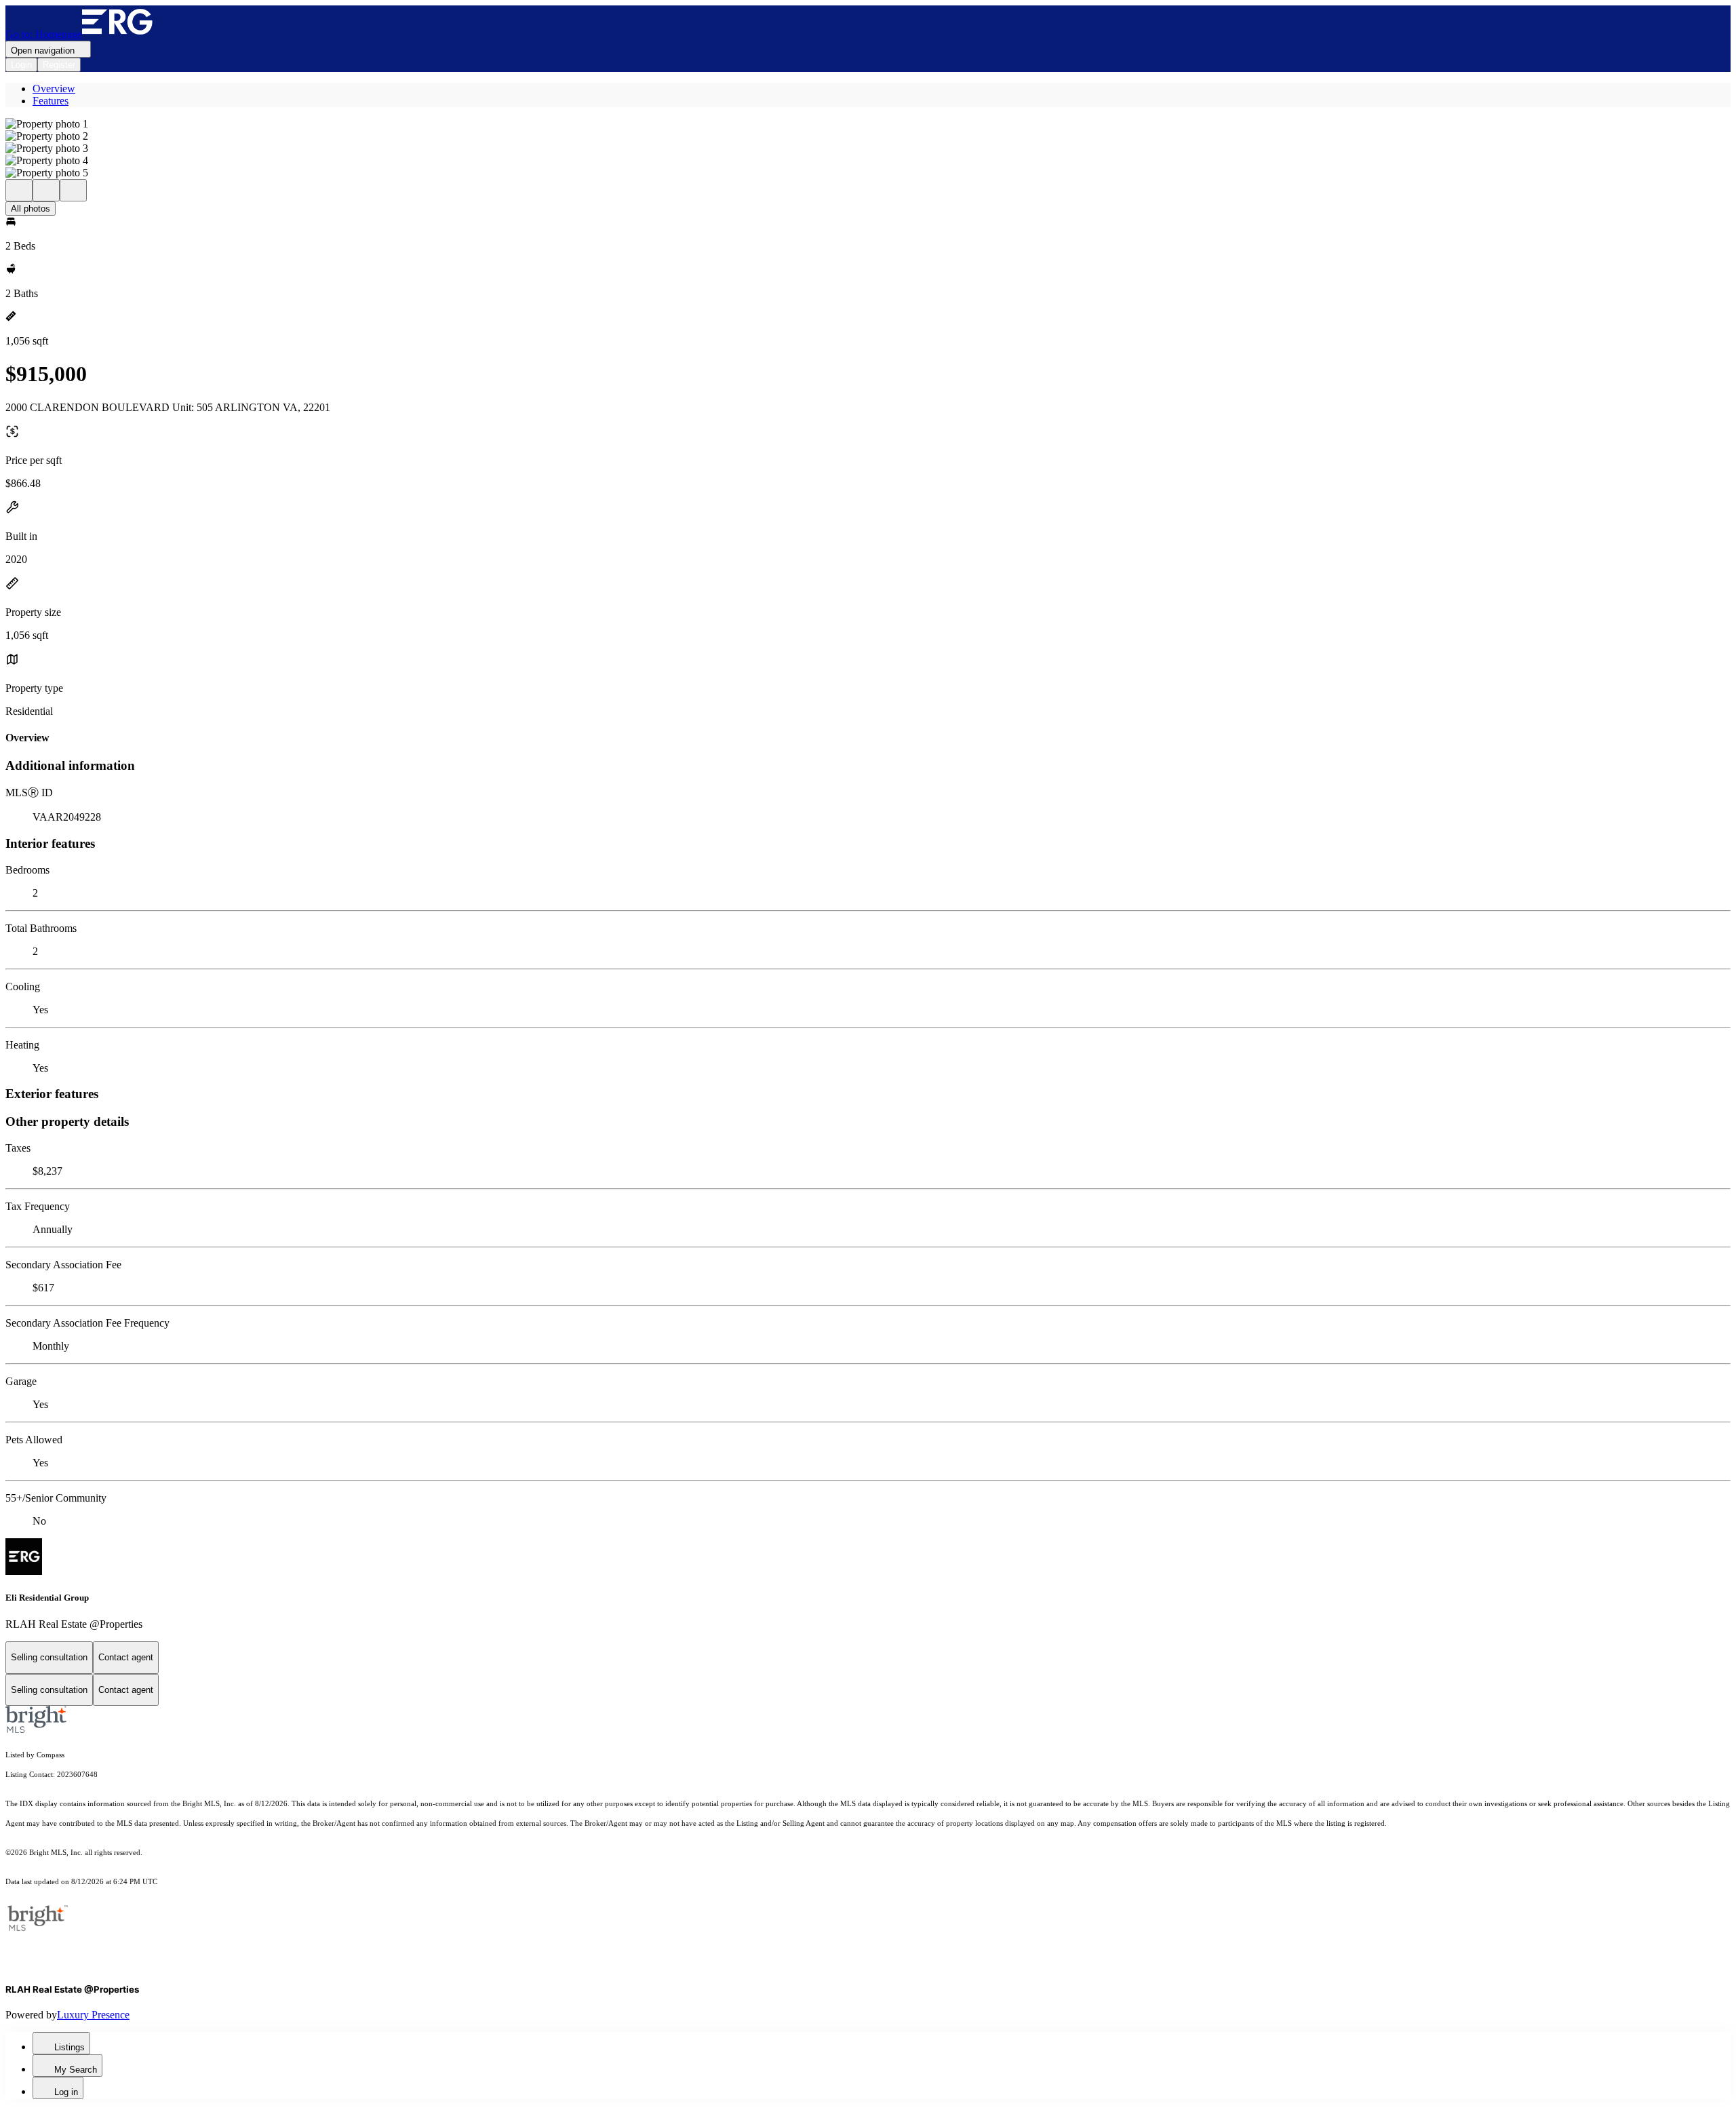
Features (51, 101)
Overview (54, 89)
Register (59, 65)
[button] (868, 124)
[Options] (19, 190)
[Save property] (46, 190)
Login (21, 65)
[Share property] (73, 190)
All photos (31, 209)
